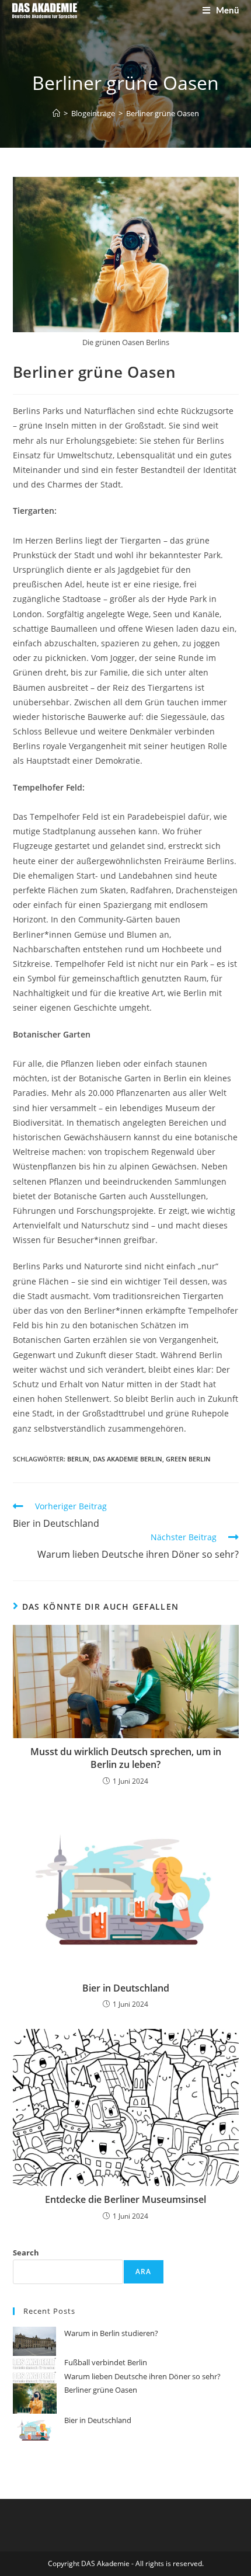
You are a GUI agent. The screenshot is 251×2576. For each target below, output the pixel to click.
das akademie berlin (128, 1459)
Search (26, 2253)
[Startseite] (56, 113)
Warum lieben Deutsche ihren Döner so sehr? (142, 2376)
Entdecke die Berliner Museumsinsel (125, 2199)
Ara (144, 2272)
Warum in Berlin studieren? (111, 2333)
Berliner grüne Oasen (163, 113)
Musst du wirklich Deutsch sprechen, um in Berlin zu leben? (126, 1758)
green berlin (188, 1459)
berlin (78, 1459)
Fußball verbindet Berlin (106, 2362)
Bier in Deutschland (126, 1988)
